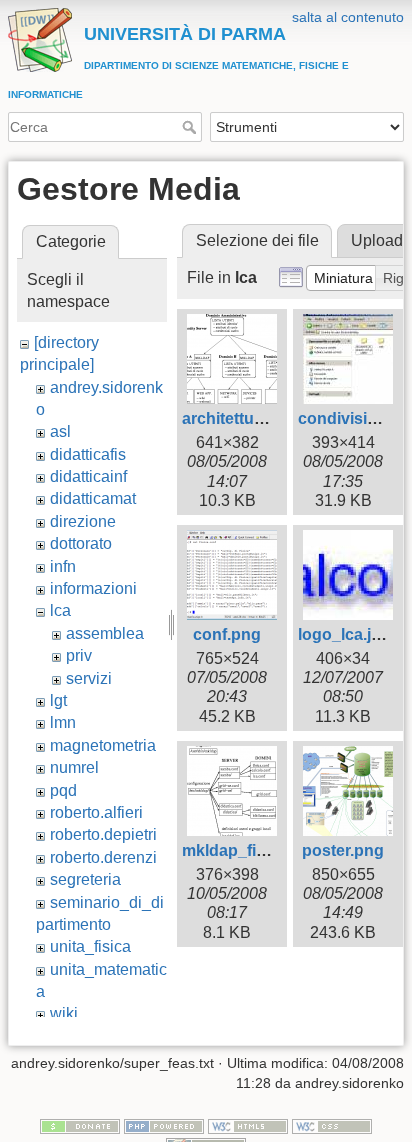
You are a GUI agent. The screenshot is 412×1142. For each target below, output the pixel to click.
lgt (58, 700)
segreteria (85, 879)
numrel (74, 767)
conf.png (227, 634)
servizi (89, 678)
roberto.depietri (103, 834)
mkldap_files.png (247, 850)
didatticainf (88, 476)
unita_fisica (90, 946)
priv (79, 655)
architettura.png (242, 418)
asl (60, 431)
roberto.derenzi (103, 857)
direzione (83, 521)
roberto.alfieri (96, 812)
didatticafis (88, 454)
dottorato (81, 543)
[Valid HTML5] (248, 1125)
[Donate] (80, 1125)
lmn (63, 722)
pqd (63, 790)
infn (63, 566)
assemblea (105, 633)
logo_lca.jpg (344, 634)
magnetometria (103, 745)
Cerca (191, 127)
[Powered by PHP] (164, 1125)
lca (60, 610)
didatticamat (93, 498)
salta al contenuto (348, 17)
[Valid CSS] (332, 1125)
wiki (64, 1013)
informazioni (93, 588)
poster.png (343, 850)
